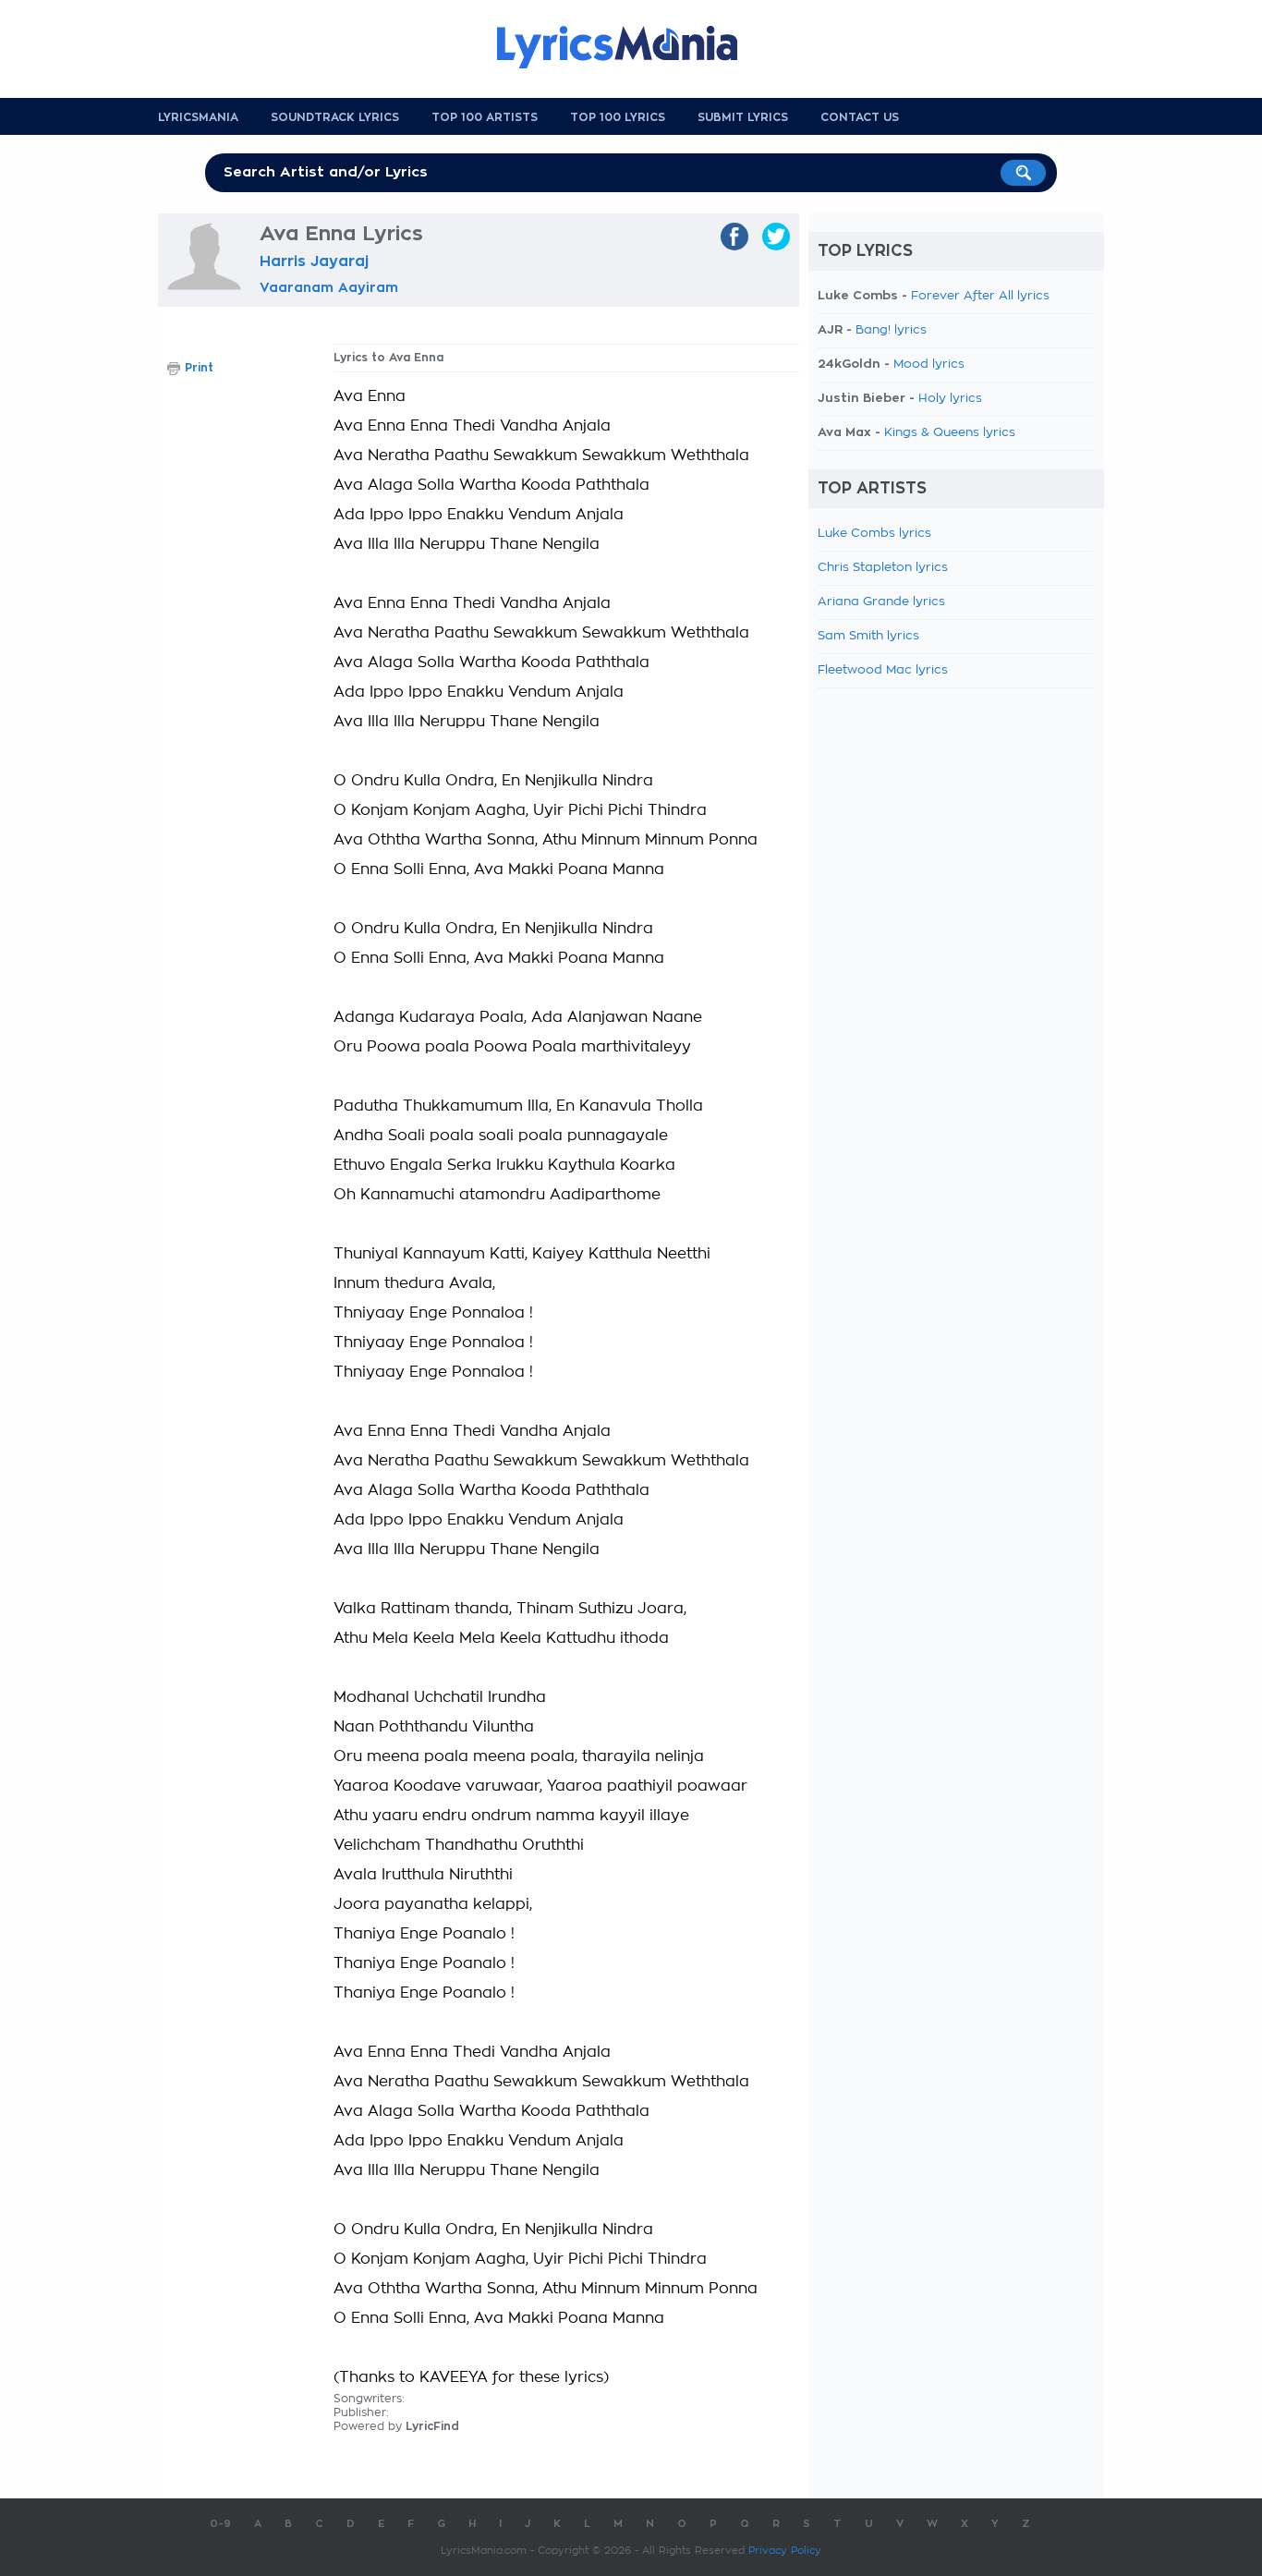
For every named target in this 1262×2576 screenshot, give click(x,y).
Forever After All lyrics (980, 296)
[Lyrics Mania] (631, 47)
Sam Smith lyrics (868, 636)
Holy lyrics (950, 399)
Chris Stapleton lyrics (883, 568)
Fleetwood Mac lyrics (883, 670)
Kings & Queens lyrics (950, 433)
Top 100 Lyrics (618, 117)
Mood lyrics (929, 365)
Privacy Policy (785, 2551)
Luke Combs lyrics (874, 534)
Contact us (860, 117)
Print (199, 368)
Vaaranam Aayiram (329, 287)
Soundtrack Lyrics (335, 117)
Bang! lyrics (891, 330)
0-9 (220, 2524)
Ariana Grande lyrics (881, 602)
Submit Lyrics (743, 117)
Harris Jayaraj (314, 261)
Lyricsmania (198, 117)
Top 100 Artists (485, 117)
